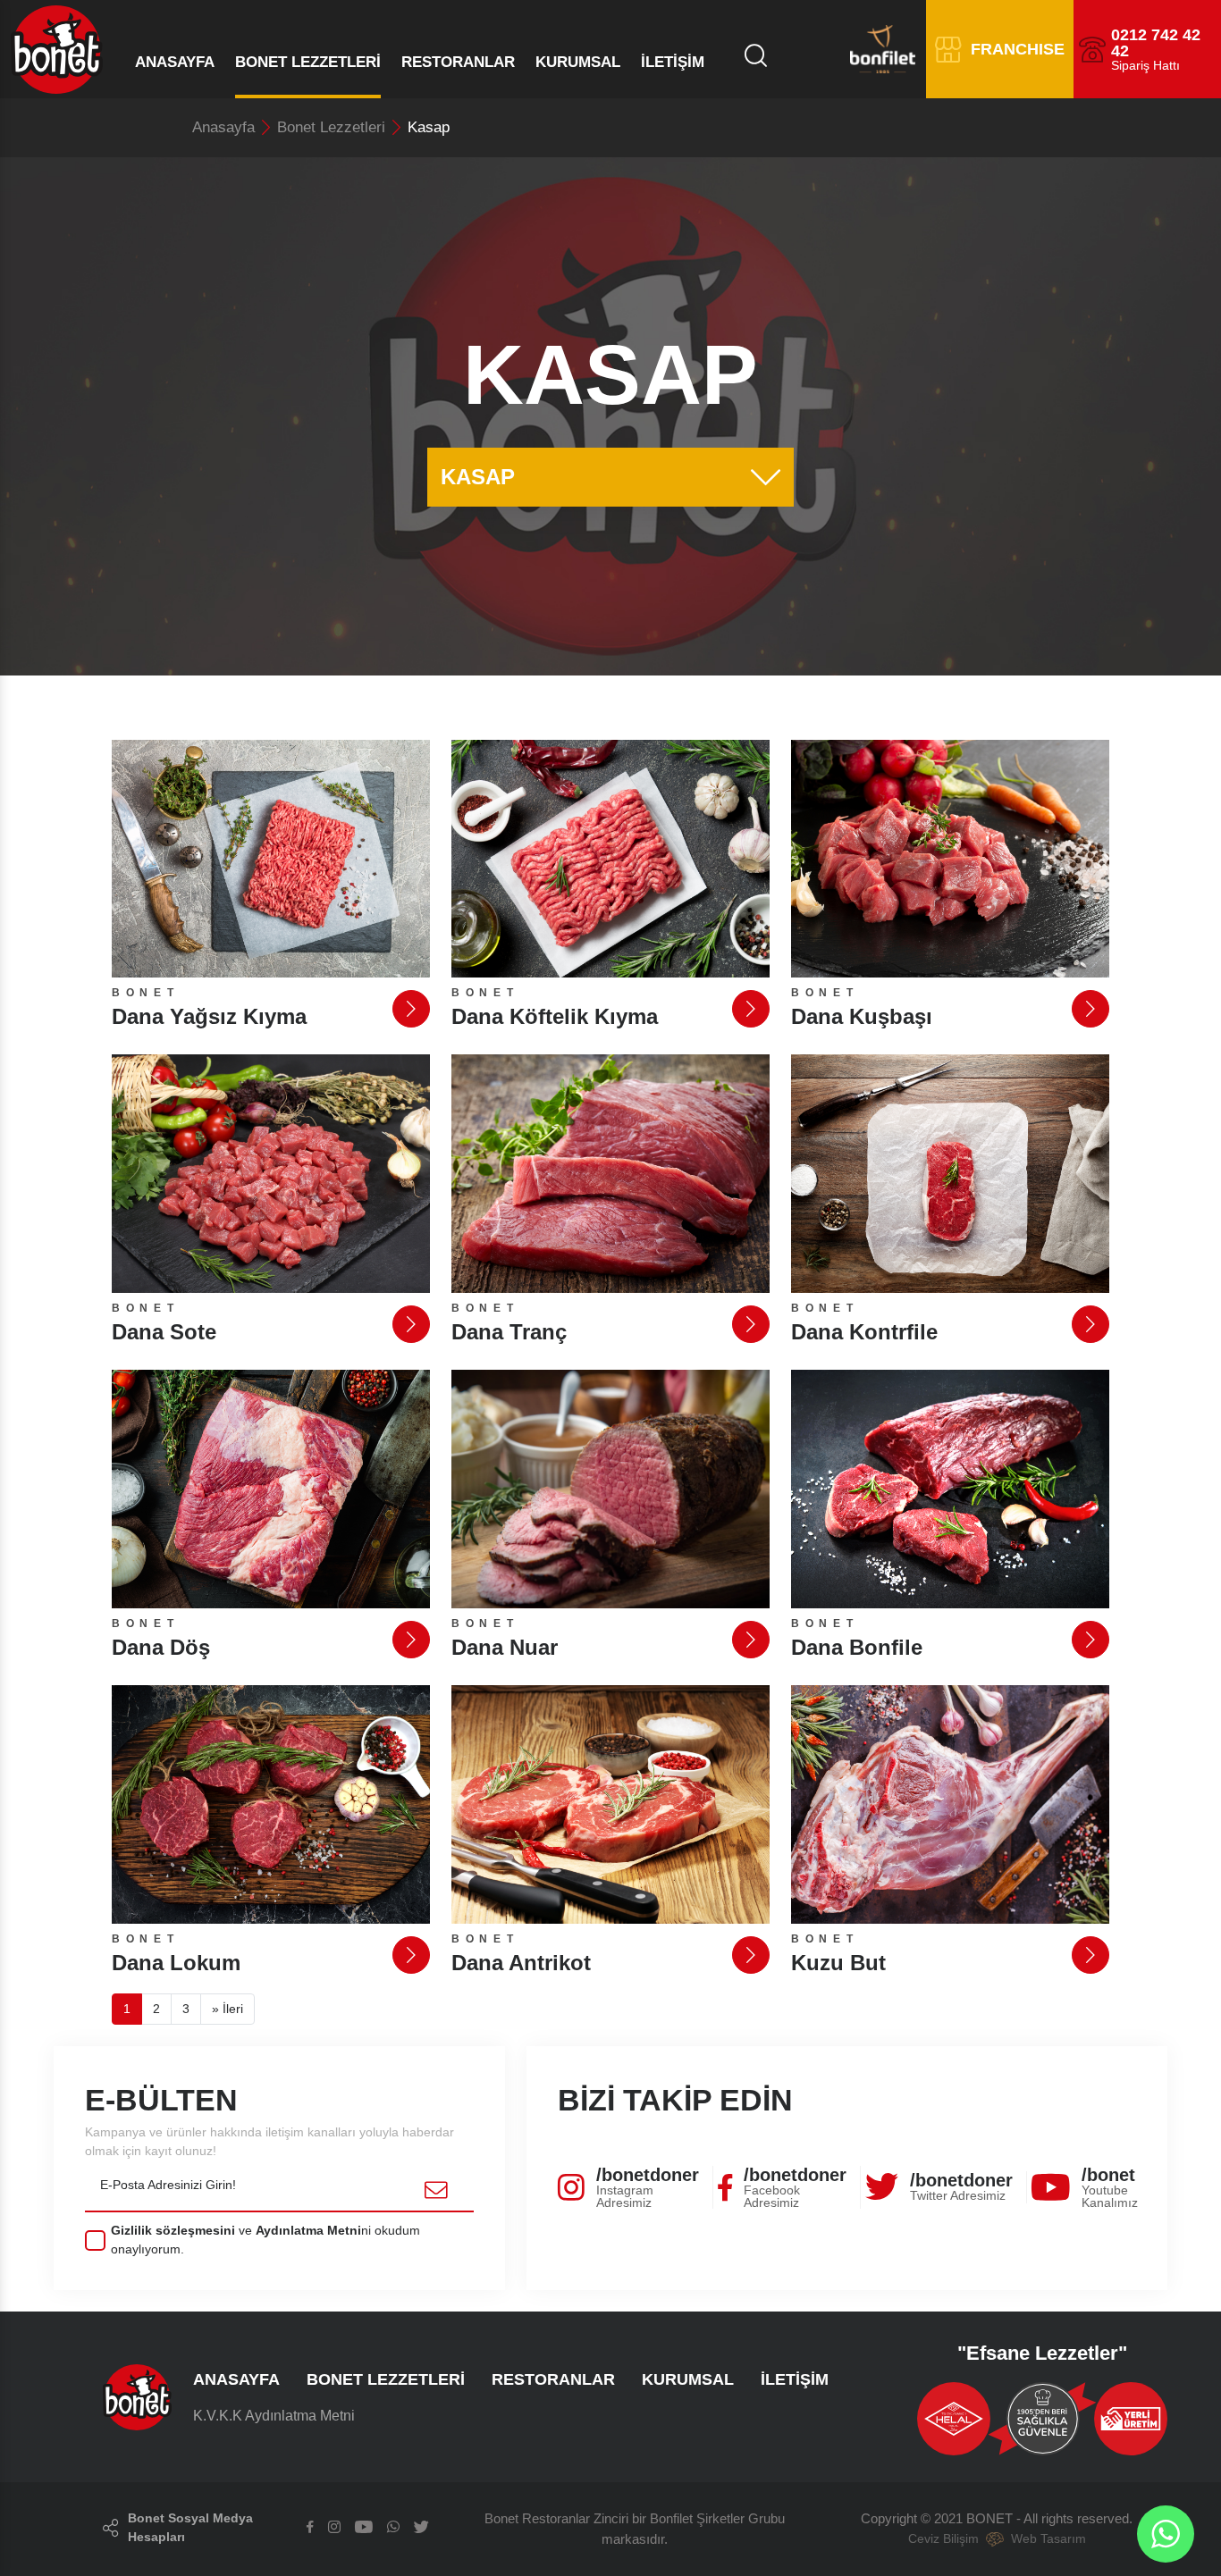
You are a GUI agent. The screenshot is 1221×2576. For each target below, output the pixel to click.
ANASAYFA (175, 62)
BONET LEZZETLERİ (308, 62)
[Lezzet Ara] (760, 56)
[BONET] (51, 49)
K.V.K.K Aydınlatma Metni (274, 2416)
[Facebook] (310, 2528)
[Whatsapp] (393, 2528)
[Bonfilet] (856, 50)
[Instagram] (334, 2528)
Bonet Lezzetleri (331, 127)
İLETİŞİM (673, 62)
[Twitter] (421, 2528)
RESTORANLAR (458, 62)
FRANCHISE (1018, 49)
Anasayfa (223, 127)
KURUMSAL (578, 62)
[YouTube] (364, 2528)
